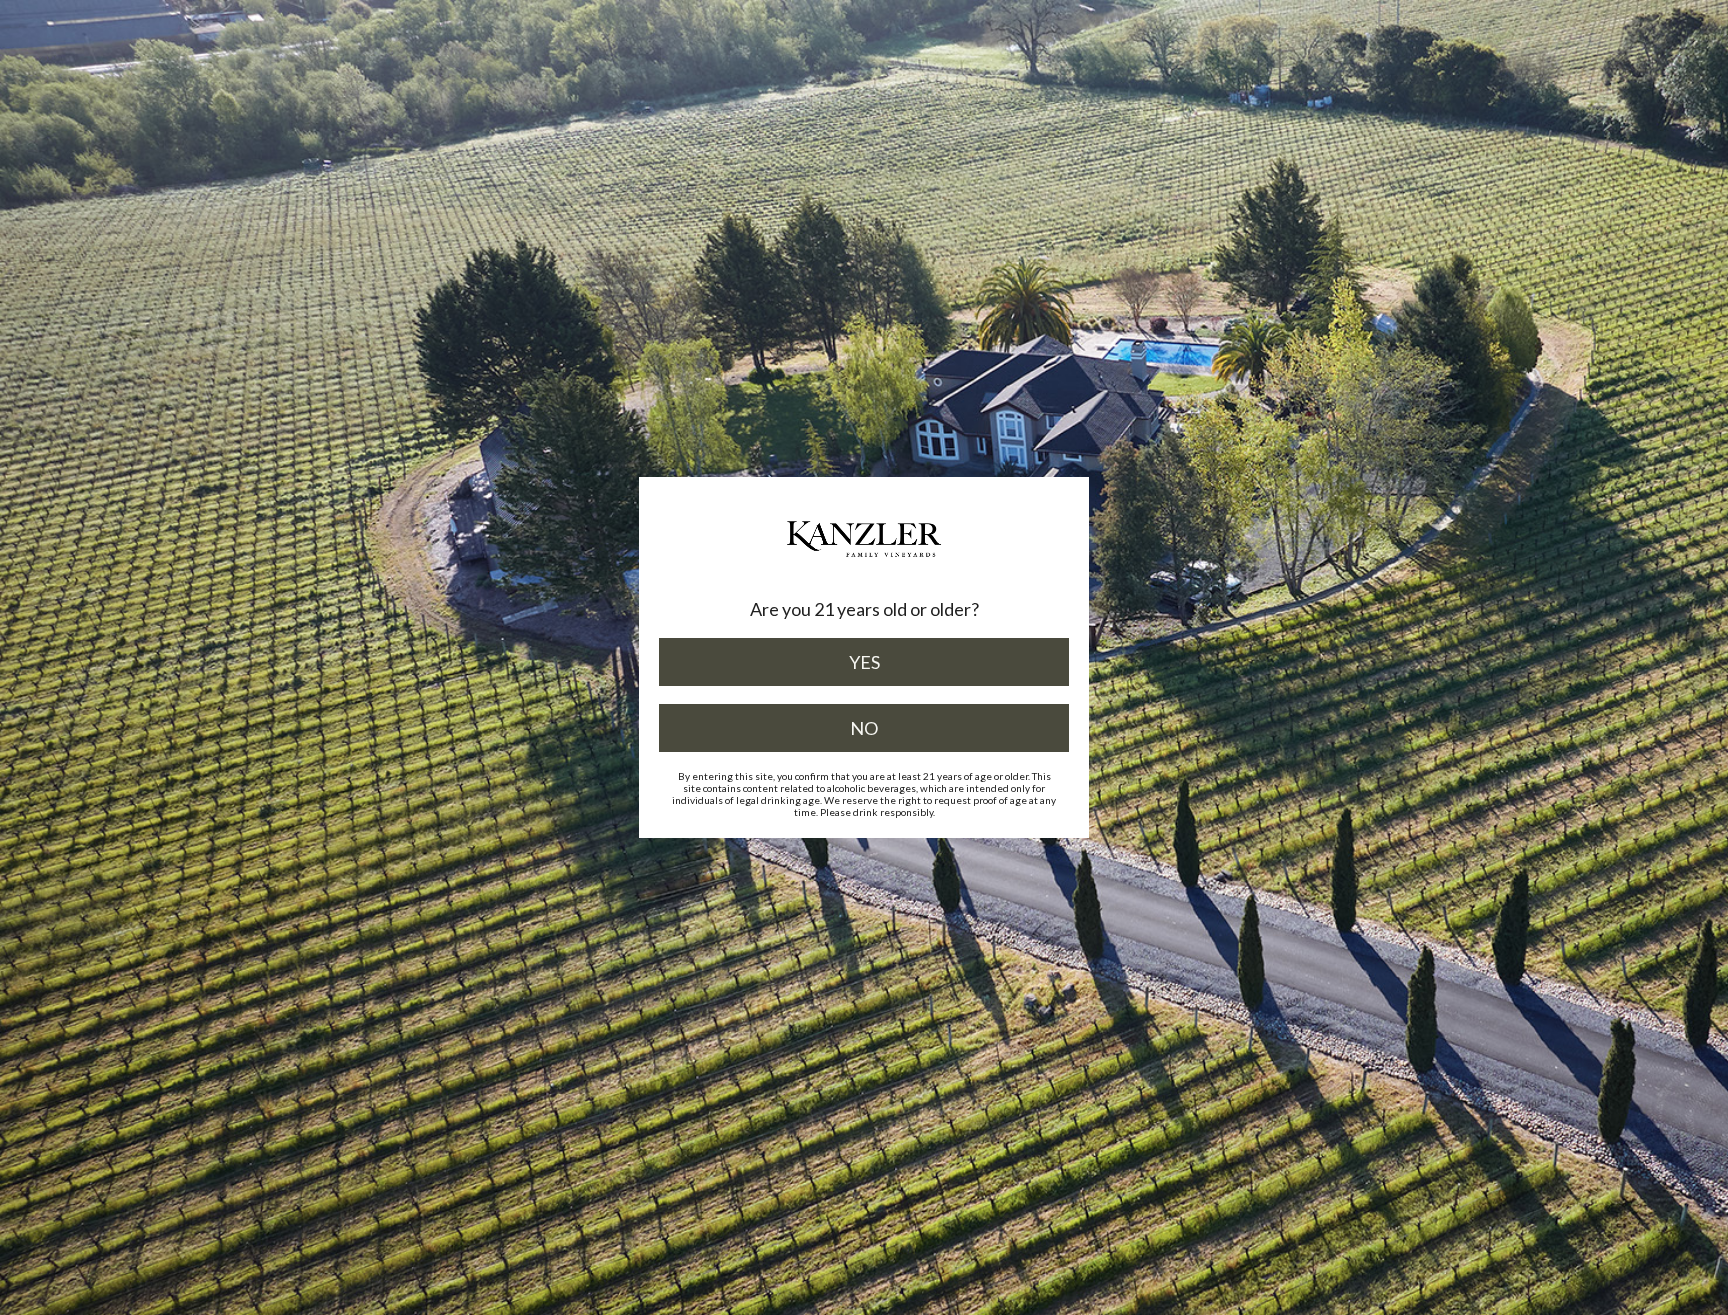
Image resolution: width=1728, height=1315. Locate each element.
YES (864, 662)
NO (864, 728)
